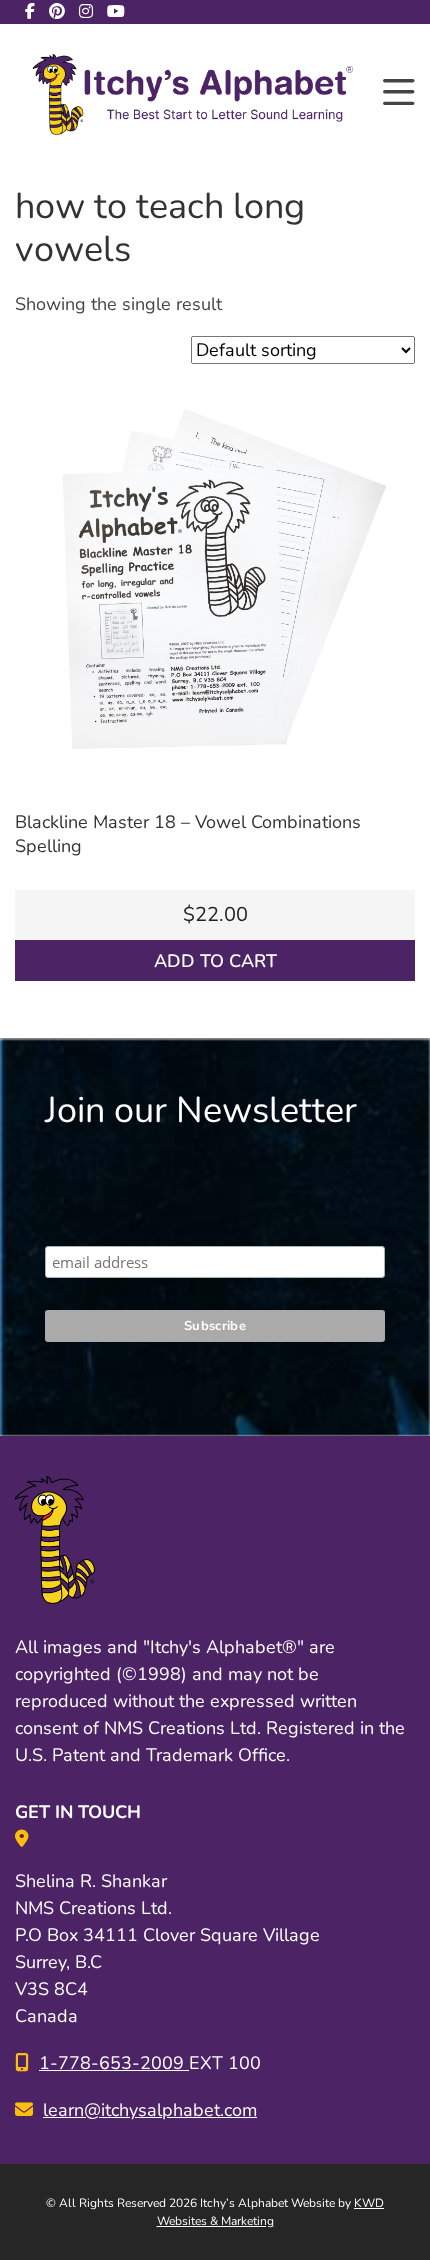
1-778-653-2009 (114, 2063)
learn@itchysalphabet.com (150, 2110)
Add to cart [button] (215, 961)
